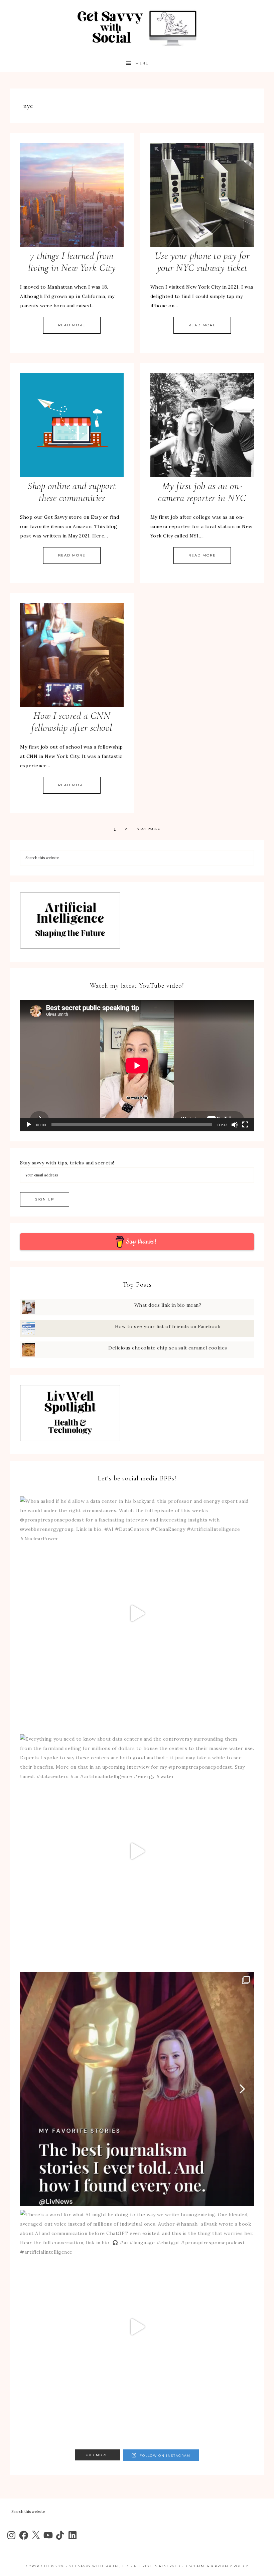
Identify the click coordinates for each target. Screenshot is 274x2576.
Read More (72, 325)
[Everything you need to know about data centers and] (137, 1851)
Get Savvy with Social (137, 28)
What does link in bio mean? (168, 1305)
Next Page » (148, 829)
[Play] (29, 1125)
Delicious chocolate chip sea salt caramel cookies (168, 1348)
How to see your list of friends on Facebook (168, 1326)
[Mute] (235, 1125)
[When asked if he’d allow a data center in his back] (137, 1613)
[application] (137, 1066)
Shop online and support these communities (72, 492)
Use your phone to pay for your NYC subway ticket (202, 262)
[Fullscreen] (245, 1125)
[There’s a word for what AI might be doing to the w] (137, 2327)
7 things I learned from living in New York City (72, 262)
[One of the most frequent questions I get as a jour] (137, 2089)
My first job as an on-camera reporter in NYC (202, 492)
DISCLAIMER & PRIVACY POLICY (216, 2566)
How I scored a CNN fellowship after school (72, 722)
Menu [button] (142, 63)
